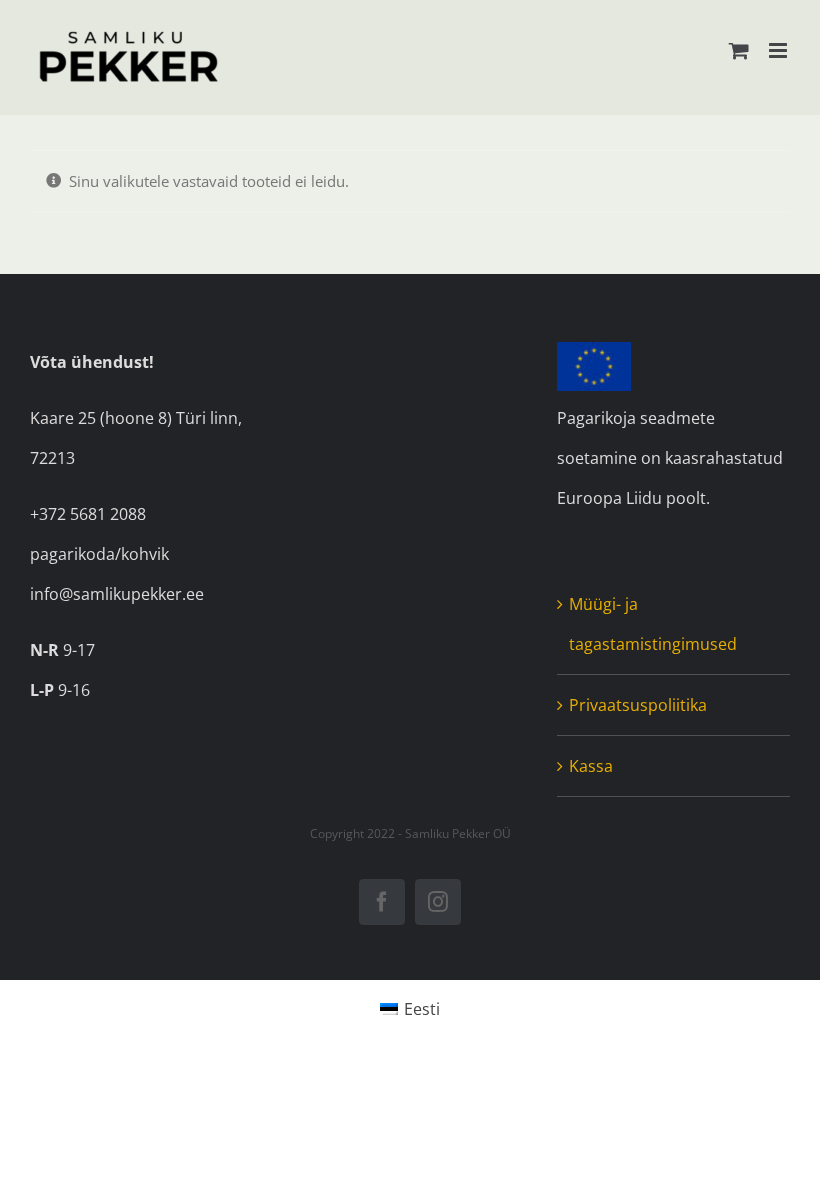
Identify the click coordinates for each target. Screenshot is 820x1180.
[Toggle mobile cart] (739, 50)
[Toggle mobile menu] (779, 50)
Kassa (591, 766)
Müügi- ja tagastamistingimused (653, 624)
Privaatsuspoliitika (638, 705)
